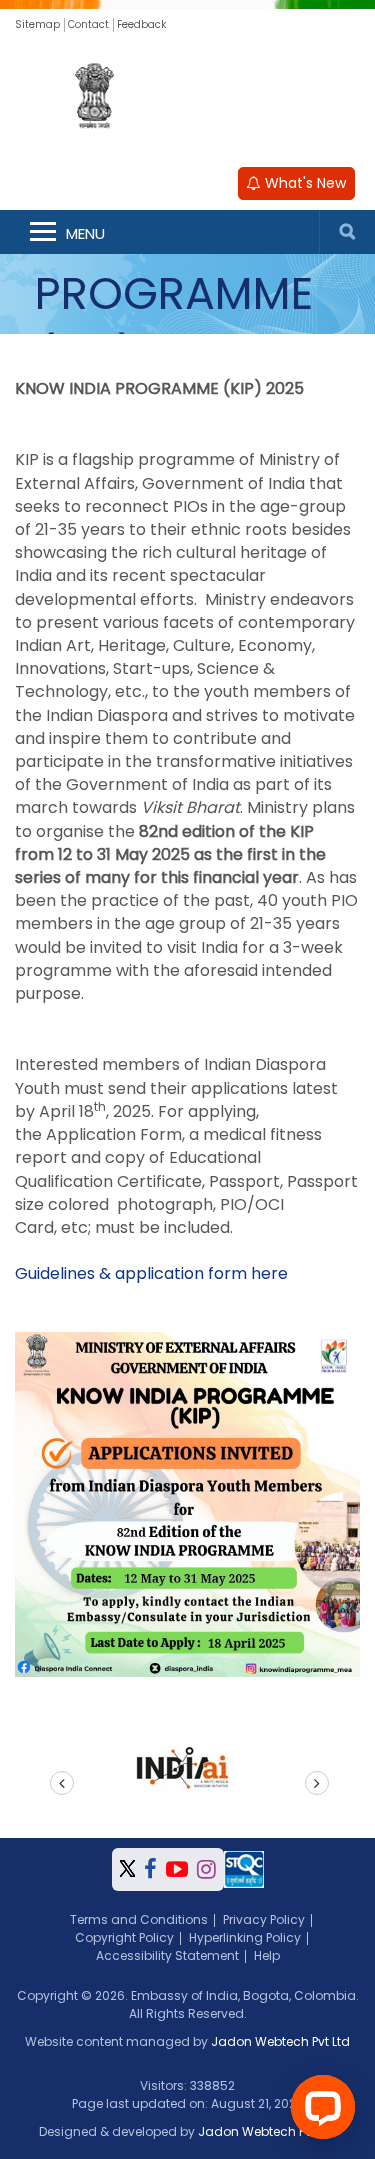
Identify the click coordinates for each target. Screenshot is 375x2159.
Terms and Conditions (139, 1919)
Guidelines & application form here (151, 1273)
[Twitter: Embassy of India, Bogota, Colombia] (127, 1869)
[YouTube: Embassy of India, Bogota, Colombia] (177, 1869)
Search (347, 232)
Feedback (141, 24)
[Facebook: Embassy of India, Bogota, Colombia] (150, 1869)
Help (267, 1955)
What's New (303, 183)
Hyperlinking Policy (245, 1937)
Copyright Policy (124, 1937)
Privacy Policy (264, 1919)
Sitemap (37, 24)
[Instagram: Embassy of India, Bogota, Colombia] (206, 1869)
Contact (88, 24)
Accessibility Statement (167, 1955)
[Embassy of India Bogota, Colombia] (188, 98)
